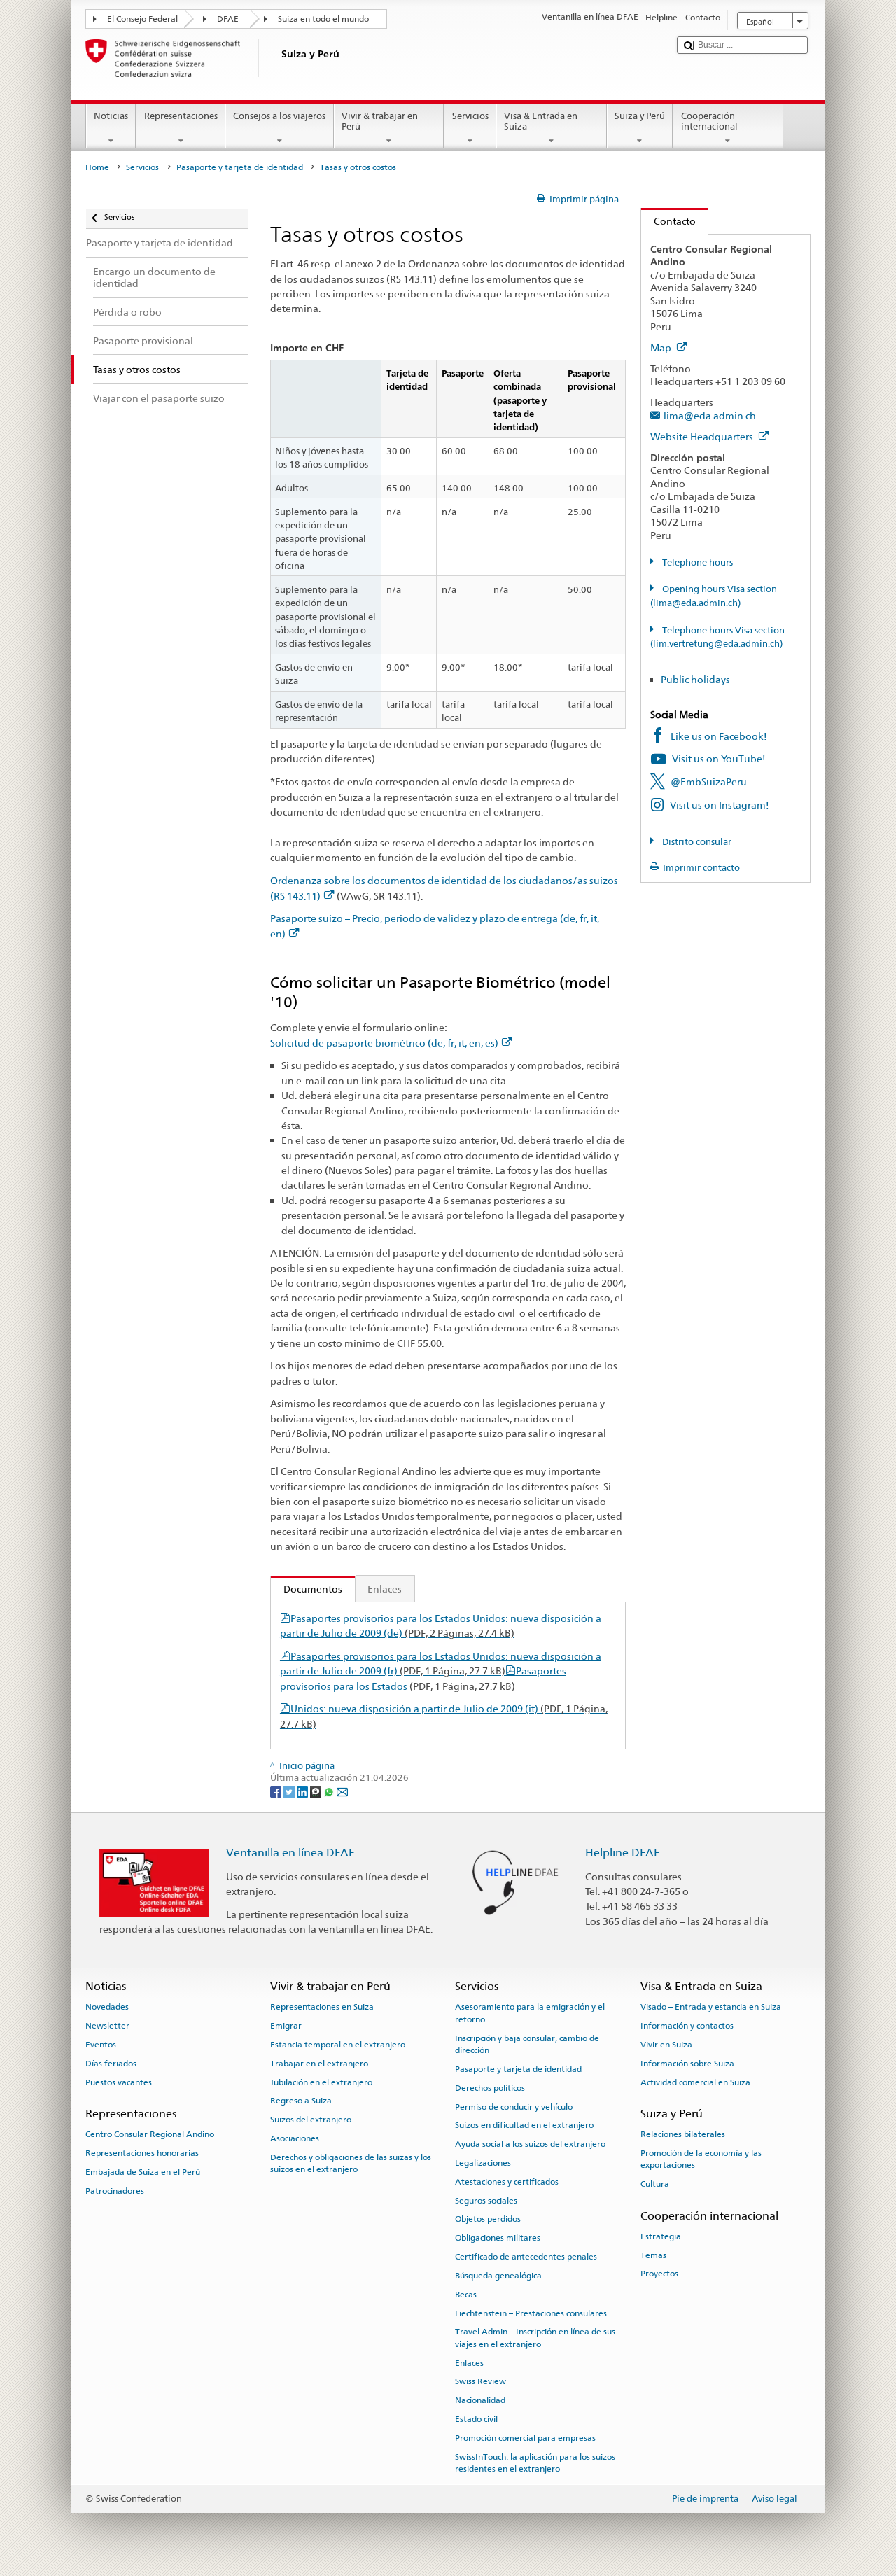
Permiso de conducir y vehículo (514, 2106)
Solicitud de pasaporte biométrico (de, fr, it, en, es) (384, 1043)
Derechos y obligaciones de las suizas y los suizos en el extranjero (351, 2163)
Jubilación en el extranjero (321, 2082)
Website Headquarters (703, 436)
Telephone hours (696, 562)
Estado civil (476, 2419)
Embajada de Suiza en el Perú (143, 2172)
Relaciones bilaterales (683, 2134)
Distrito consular (696, 842)
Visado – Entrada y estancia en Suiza (711, 2007)
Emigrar (286, 2026)
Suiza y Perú (640, 116)
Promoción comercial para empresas (525, 2438)
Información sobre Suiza (687, 2064)
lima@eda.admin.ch (710, 415)
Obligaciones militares (498, 2238)
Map (662, 348)
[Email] (342, 1791)
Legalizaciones (483, 2163)
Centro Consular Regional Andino (150, 2134)
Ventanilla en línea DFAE (290, 1853)
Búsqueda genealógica (498, 2276)
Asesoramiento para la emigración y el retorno (530, 2013)
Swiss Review (481, 2381)
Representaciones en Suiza (322, 2007)
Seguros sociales (486, 2200)
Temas (653, 2255)
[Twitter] (290, 1791)
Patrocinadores (115, 2190)
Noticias (111, 116)
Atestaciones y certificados (507, 2182)
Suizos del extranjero (311, 2120)
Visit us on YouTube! (719, 758)
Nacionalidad (480, 2400)
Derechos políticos (490, 2088)
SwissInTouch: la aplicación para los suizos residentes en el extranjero (535, 2463)
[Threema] (317, 1791)
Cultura (655, 2184)
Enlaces (385, 1589)
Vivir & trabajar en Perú (380, 121)
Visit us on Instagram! (720, 805)
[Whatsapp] (330, 1791)
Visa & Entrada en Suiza (541, 121)
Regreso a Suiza (301, 2101)
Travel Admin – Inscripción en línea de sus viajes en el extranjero (535, 2338)
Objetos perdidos (488, 2219)
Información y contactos (687, 2026)
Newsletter (107, 2026)
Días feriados (111, 2064)
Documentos (307, 1589)
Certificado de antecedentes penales (526, 2257)
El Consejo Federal (142, 19)
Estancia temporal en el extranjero (338, 2045)
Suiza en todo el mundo (323, 19)
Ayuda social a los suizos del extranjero (530, 2144)
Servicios (470, 116)
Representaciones (181, 116)
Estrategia (661, 2236)
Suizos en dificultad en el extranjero (524, 2125)
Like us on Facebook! (719, 736)
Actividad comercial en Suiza (695, 2082)
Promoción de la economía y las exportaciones (701, 2159)
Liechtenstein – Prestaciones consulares (531, 2313)
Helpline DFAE (623, 1853)
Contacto (668, 221)
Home (97, 167)
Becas (466, 2295)
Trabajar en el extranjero (319, 2064)
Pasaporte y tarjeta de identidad (240, 167)
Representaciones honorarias (142, 2153)
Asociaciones (295, 2138)
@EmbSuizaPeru (709, 782)
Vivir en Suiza (666, 2045)
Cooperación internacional (709, 121)
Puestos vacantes (119, 2082)
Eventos (101, 2045)
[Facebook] (277, 1791)
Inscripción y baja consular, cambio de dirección (527, 2044)
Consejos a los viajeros (279, 116)
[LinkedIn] (303, 1791)
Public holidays (695, 679)
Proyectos (659, 2274)
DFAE (228, 19)
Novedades (107, 2007)
